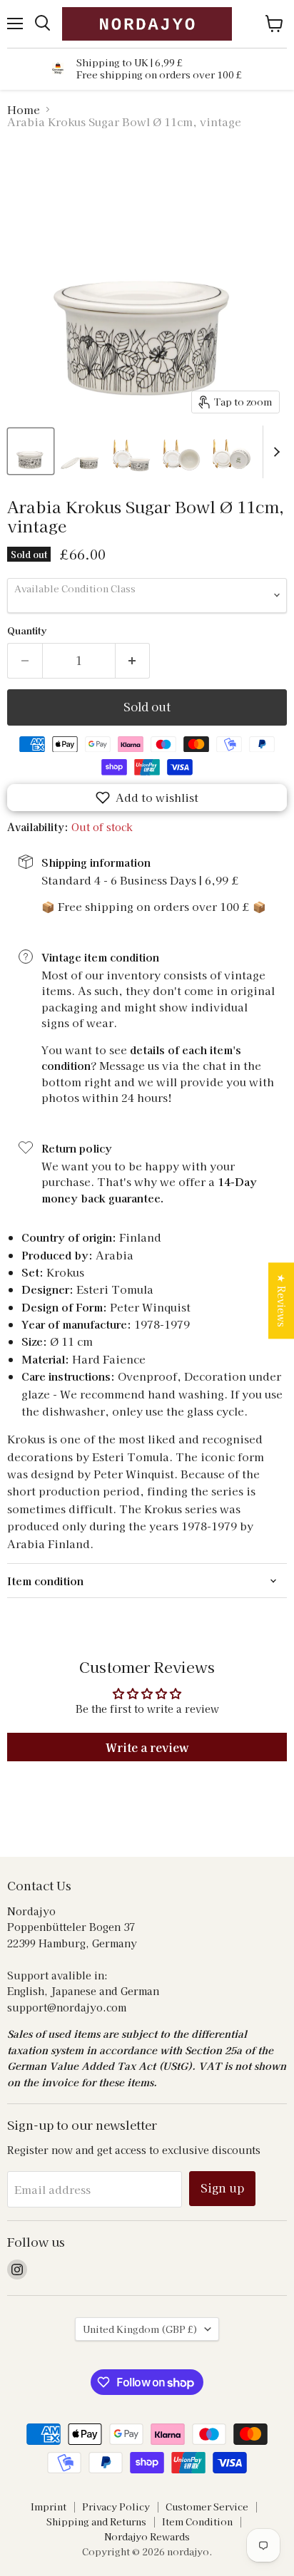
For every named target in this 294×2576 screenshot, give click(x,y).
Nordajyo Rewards (147, 2536)
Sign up (222, 2188)
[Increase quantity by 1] (133, 661)
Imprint (49, 2507)
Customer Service (207, 2507)
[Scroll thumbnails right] (274, 452)
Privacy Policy (116, 2507)
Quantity (27, 630)
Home (24, 109)
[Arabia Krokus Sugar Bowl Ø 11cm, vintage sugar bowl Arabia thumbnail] (31, 451)
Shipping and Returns (96, 2521)
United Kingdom (140, 2329)
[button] (147, 798)
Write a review (147, 1747)
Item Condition (197, 2521)
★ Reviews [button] (282, 1300)
